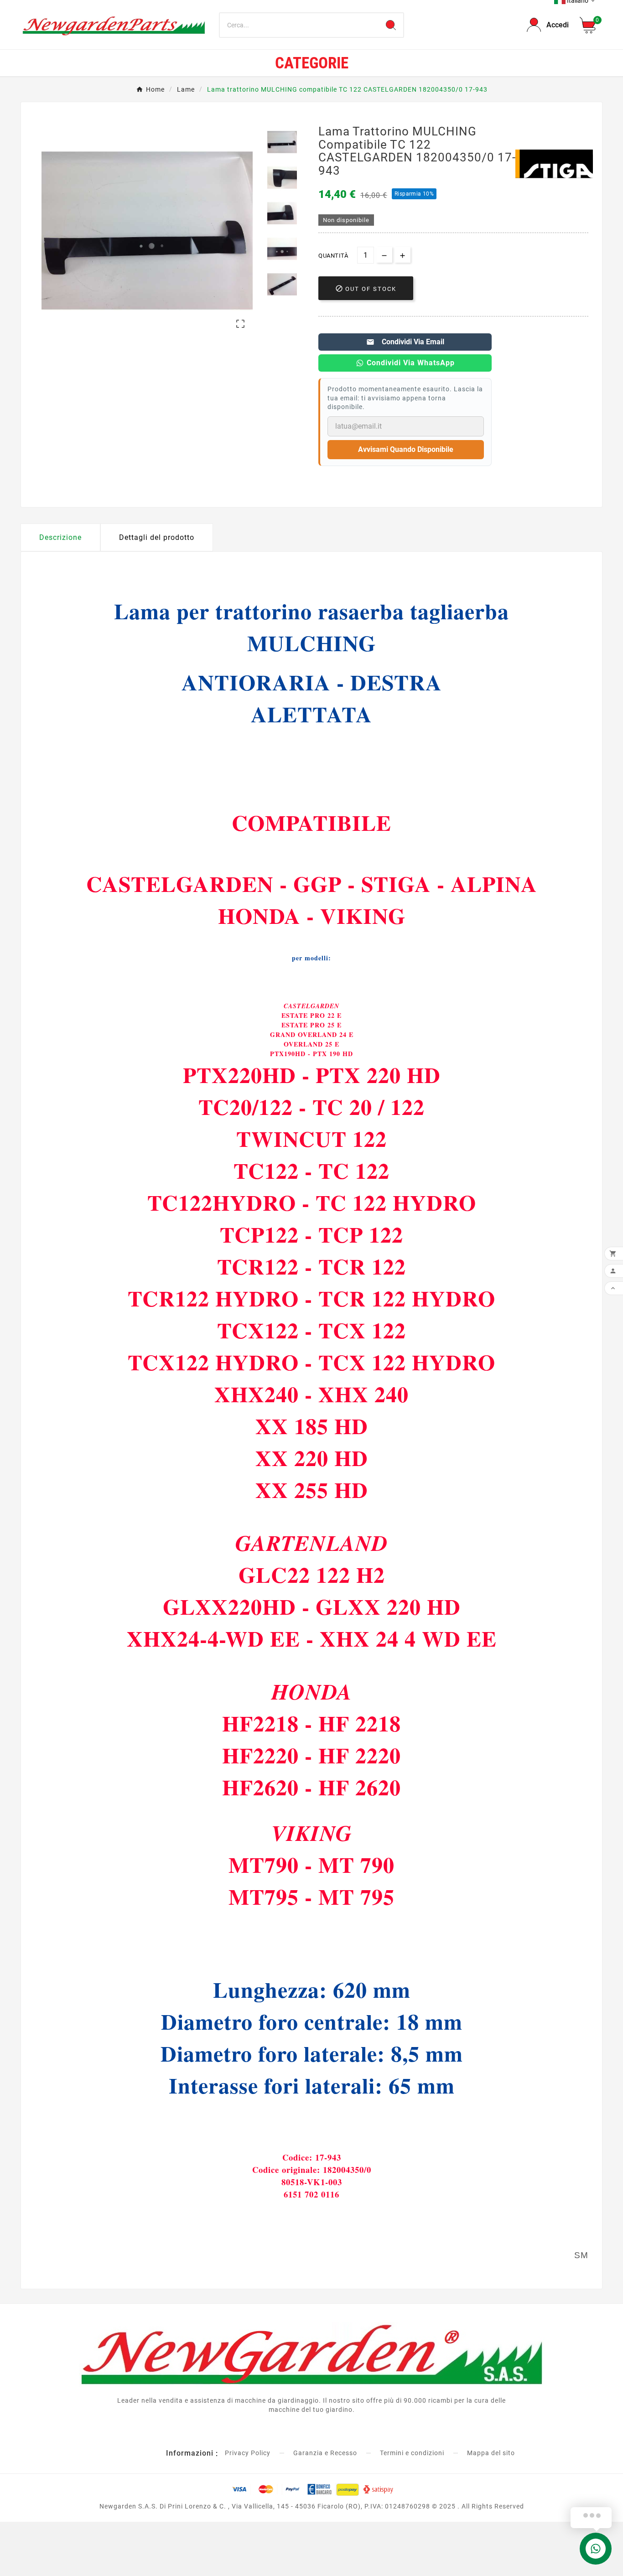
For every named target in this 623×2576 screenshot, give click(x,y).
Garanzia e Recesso (325, 2453)
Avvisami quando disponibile (406, 449)
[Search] (391, 25)
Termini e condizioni (412, 2453)
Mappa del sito (491, 2453)
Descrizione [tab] (60, 537)
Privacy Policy (248, 2453)
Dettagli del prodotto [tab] (157, 537)
